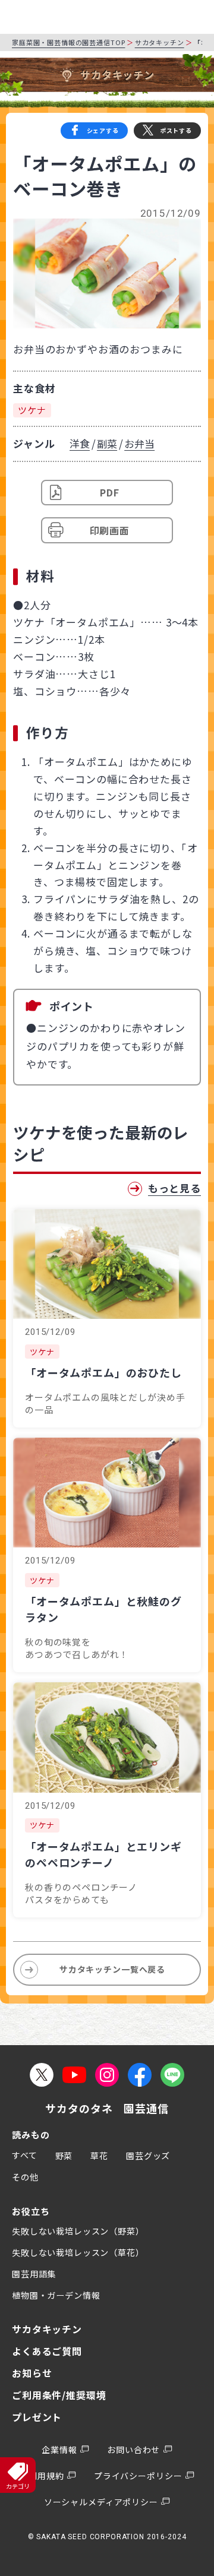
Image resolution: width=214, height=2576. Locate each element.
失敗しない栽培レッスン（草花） (78, 2252)
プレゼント (37, 2417)
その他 (25, 2177)
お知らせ (32, 2373)
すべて (25, 2155)
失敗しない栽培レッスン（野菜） (78, 2231)
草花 (99, 2156)
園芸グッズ (148, 2156)
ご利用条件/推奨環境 (59, 2395)
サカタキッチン (160, 42)
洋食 (80, 443)
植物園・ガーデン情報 (56, 2295)
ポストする (176, 130)
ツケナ (32, 410)
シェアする (103, 130)
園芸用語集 (34, 2274)
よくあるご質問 (47, 2351)
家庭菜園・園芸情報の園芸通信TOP (68, 42)
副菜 (107, 443)
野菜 (64, 2156)
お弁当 (139, 443)
